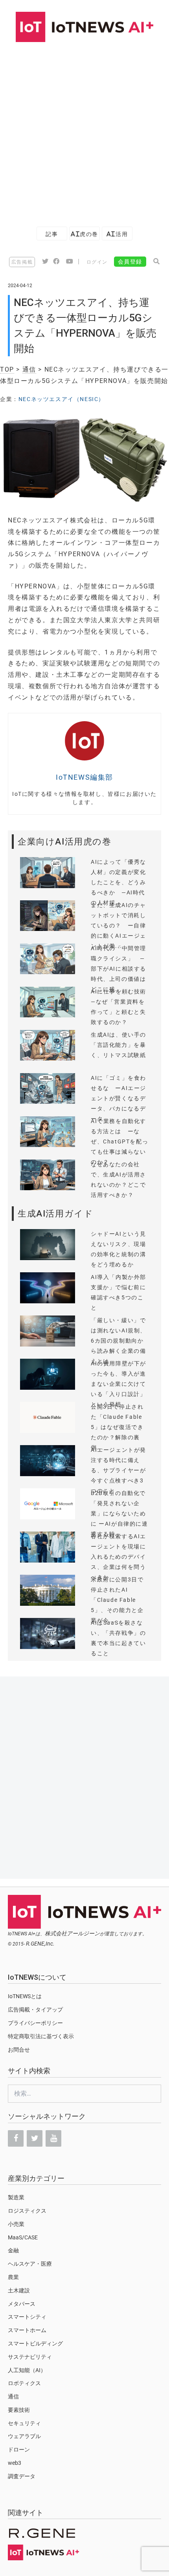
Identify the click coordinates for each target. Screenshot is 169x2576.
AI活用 (117, 234)
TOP (7, 369)
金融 (13, 2250)
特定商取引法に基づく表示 (41, 2036)
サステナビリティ (30, 2357)
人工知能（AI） (27, 2370)
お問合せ (19, 2050)
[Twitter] (35, 2138)
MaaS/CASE (23, 2237)
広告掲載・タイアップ (35, 2010)
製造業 (16, 2197)
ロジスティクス (27, 2211)
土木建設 (19, 2290)
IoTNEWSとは (25, 1996)
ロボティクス (24, 2383)
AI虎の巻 (84, 234)
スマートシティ (27, 2317)
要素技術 (19, 2410)
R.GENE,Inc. (40, 1944)
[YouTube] (53, 2138)
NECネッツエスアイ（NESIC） (62, 399)
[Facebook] (16, 2138)
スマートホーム (27, 2330)
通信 (29, 369)
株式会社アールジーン (72, 1933)
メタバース (22, 2304)
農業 (13, 2277)
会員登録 (130, 262)
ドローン (19, 2450)
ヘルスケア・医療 (30, 2264)
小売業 (16, 2224)
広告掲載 (22, 262)
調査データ (22, 2476)
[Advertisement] (84, 130)
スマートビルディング (35, 2343)
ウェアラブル (24, 2436)
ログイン (97, 262)
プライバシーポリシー (35, 2023)
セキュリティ (24, 2423)
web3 (15, 2463)
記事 (52, 234)
